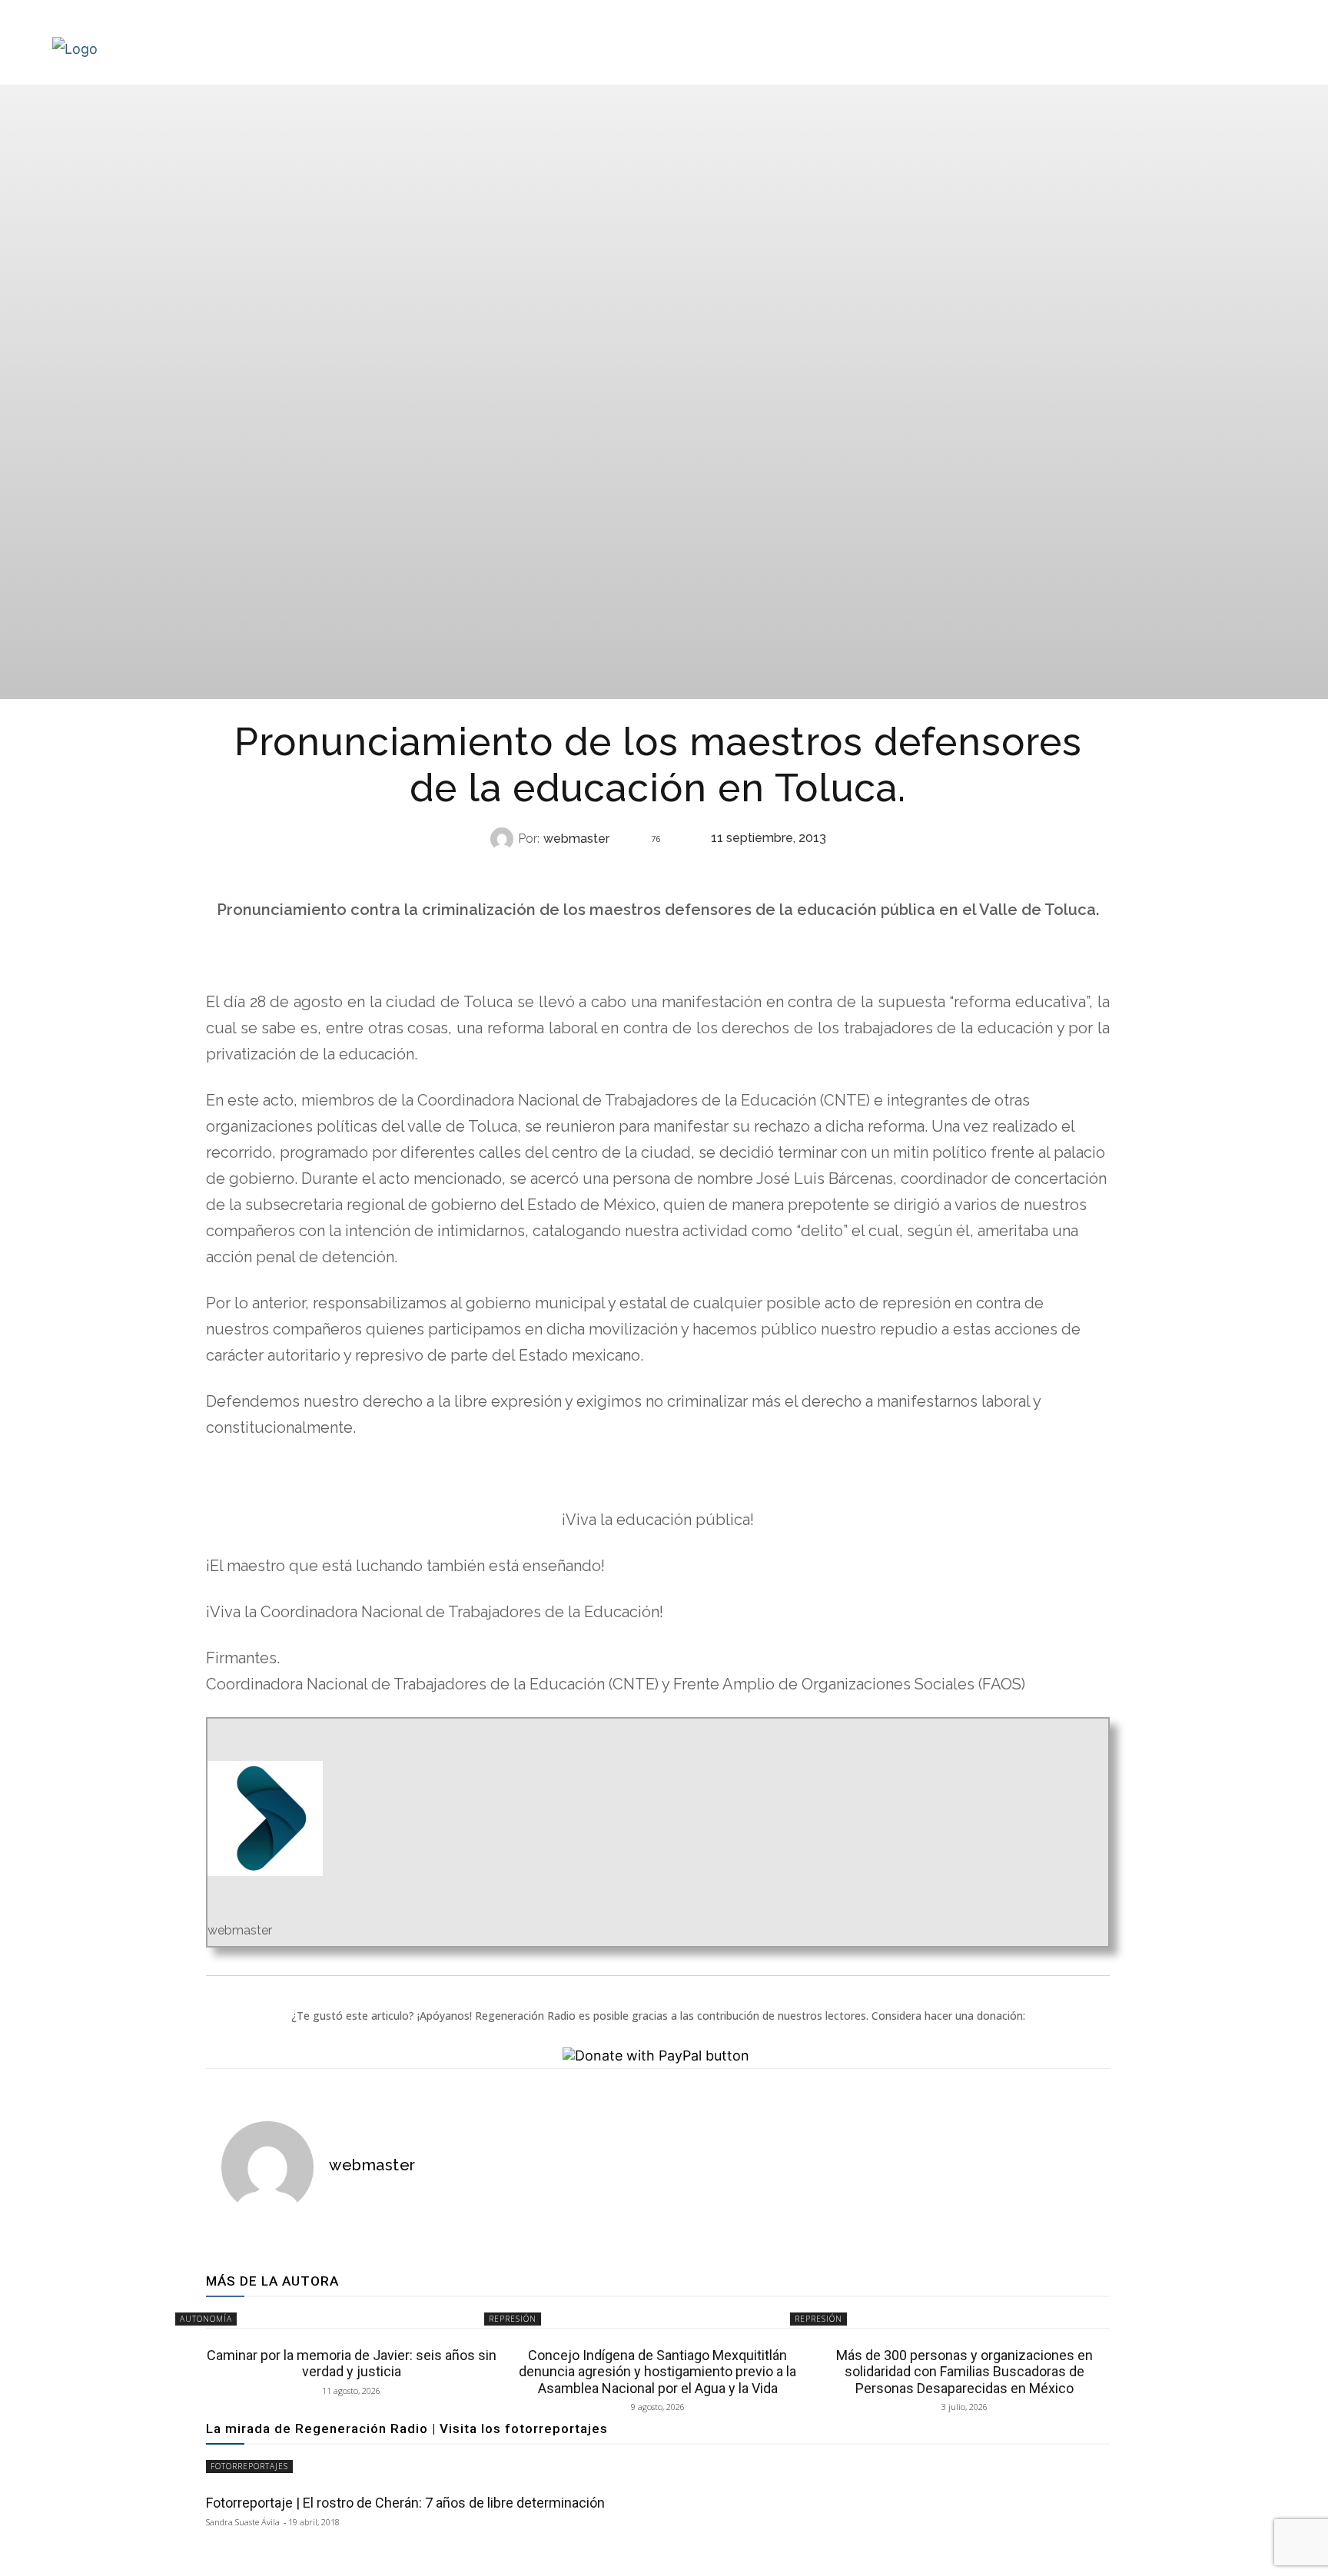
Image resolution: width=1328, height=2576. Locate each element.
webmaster (576, 839)
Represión (656, 869)
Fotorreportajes (249, 2466)
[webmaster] (504, 839)
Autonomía (206, 2319)
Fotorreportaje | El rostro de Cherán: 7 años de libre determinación (405, 2503)
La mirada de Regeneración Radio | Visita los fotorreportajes (407, 2428)
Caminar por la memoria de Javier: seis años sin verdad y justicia (352, 2364)
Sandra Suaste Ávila (243, 2522)
